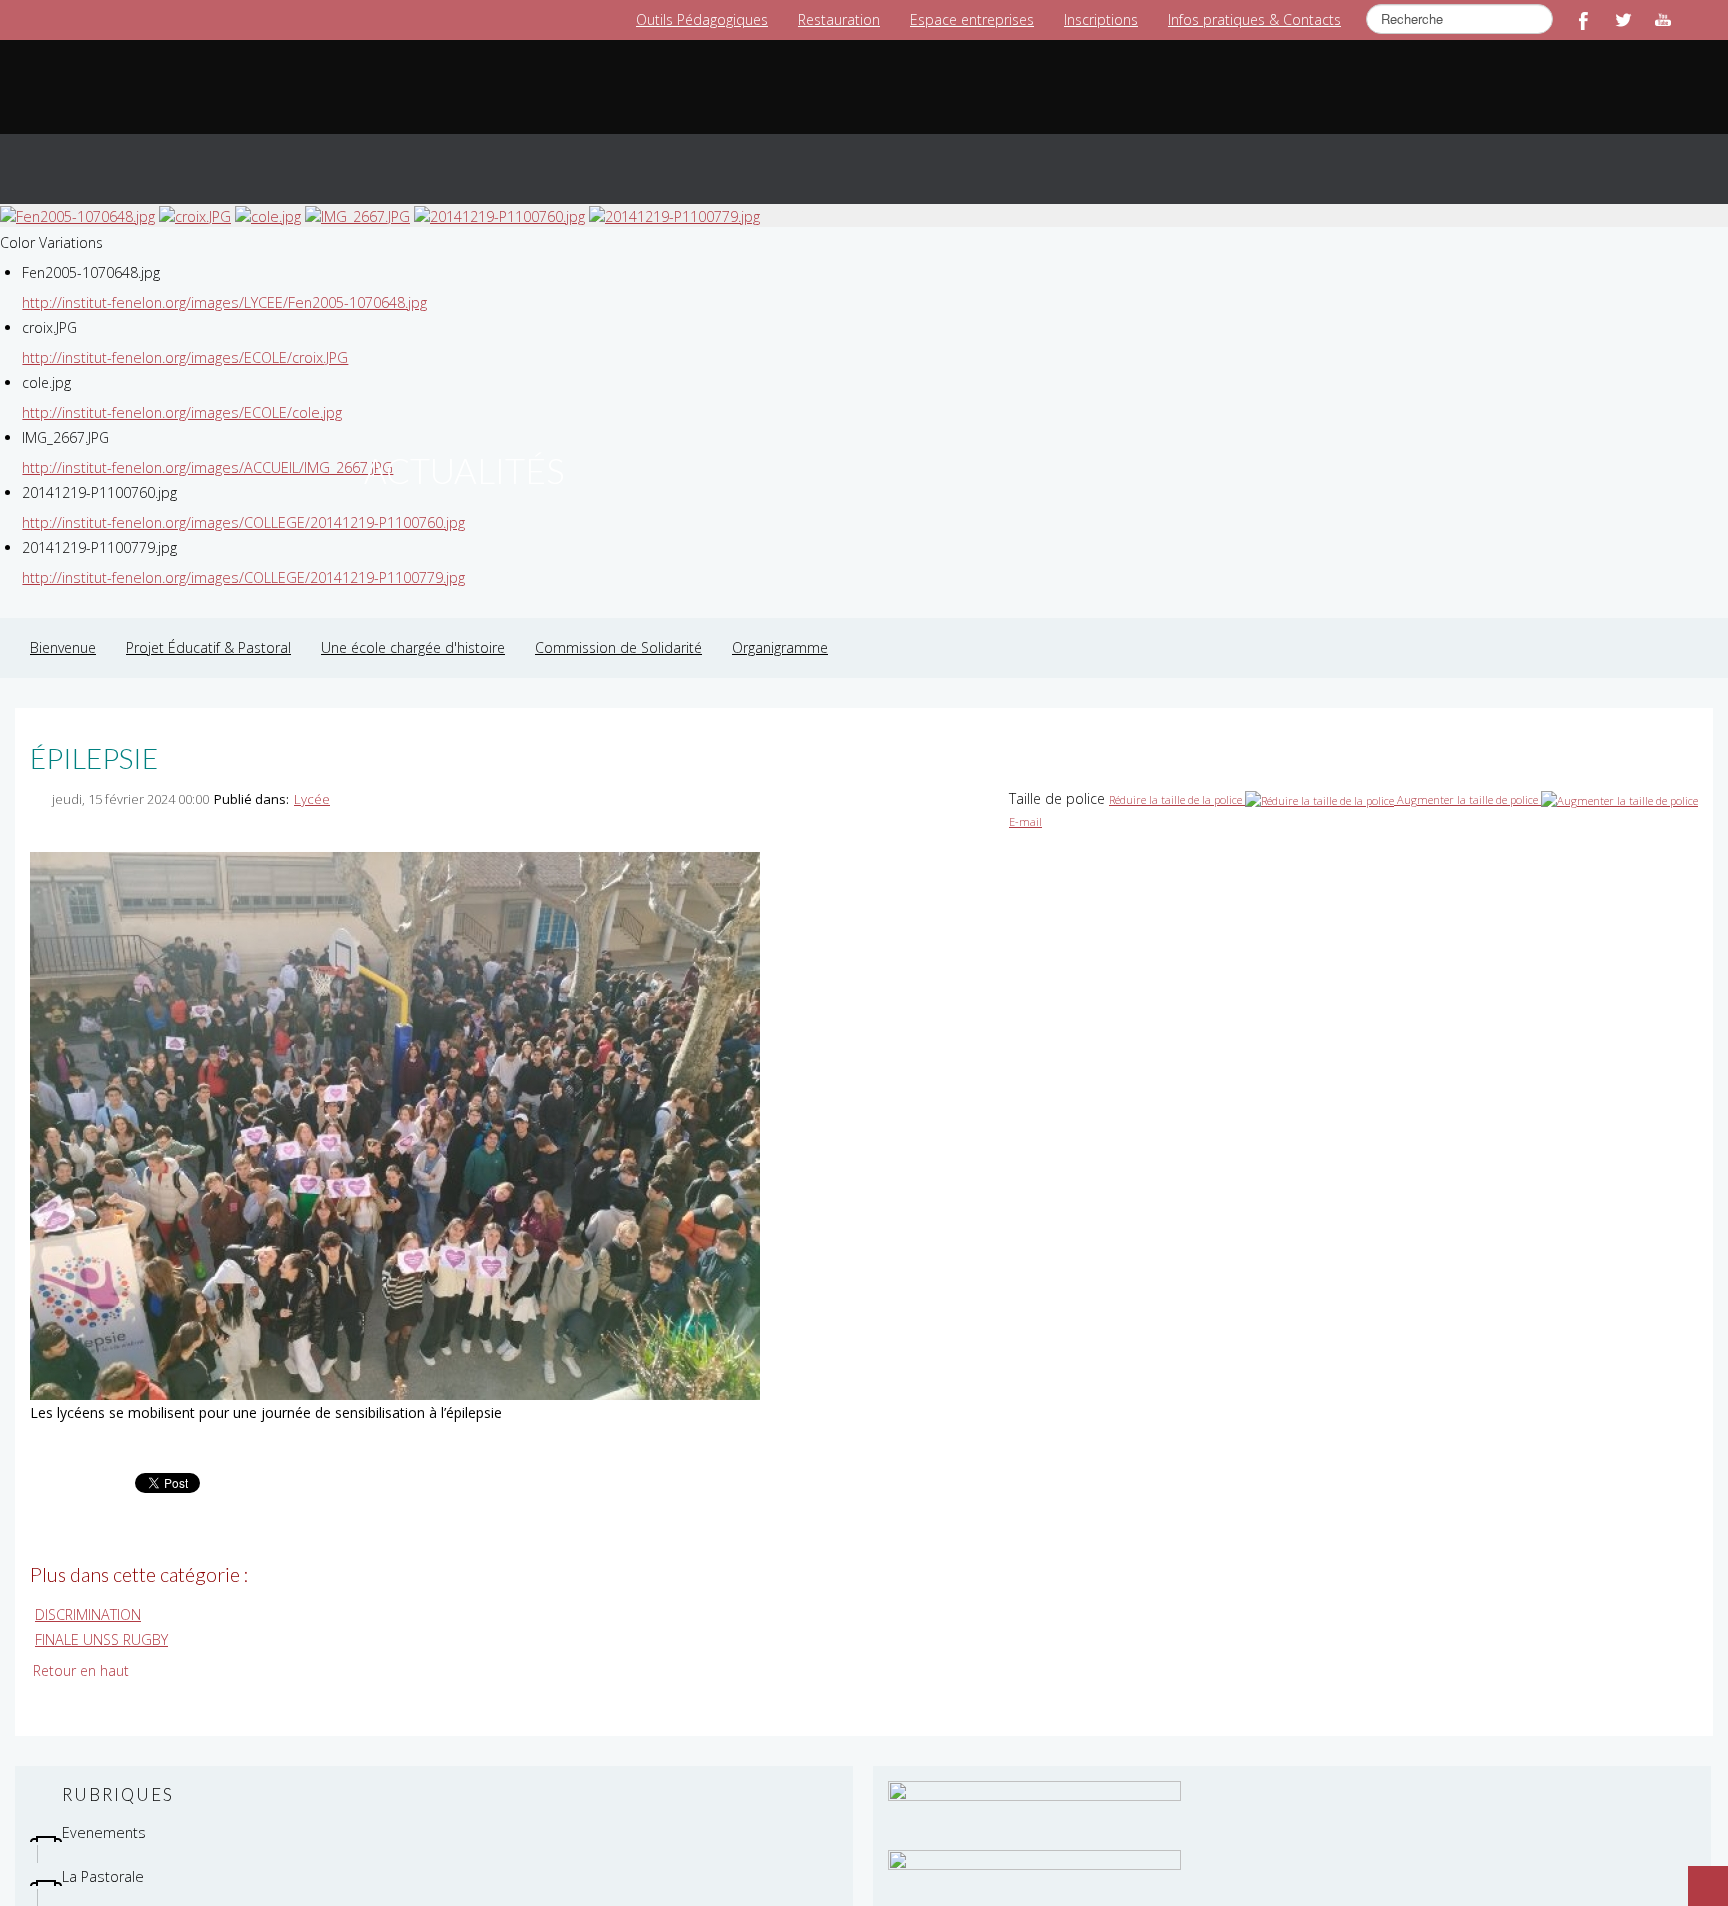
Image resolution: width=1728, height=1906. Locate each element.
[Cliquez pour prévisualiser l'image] (395, 1104)
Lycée (312, 779)
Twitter (1623, 20)
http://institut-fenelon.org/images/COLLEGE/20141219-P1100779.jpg (240, 557)
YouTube (1663, 20)
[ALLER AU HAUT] (1698, 1876)
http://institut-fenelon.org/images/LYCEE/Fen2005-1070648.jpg (221, 282)
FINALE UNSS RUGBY (100, 1618)
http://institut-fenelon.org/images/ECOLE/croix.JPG (182, 337)
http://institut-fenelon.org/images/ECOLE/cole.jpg (179, 392)
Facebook (1583, 20)
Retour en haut (81, 1649)
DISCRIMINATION (87, 1594)
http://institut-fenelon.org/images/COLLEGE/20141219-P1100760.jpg (240, 502)
